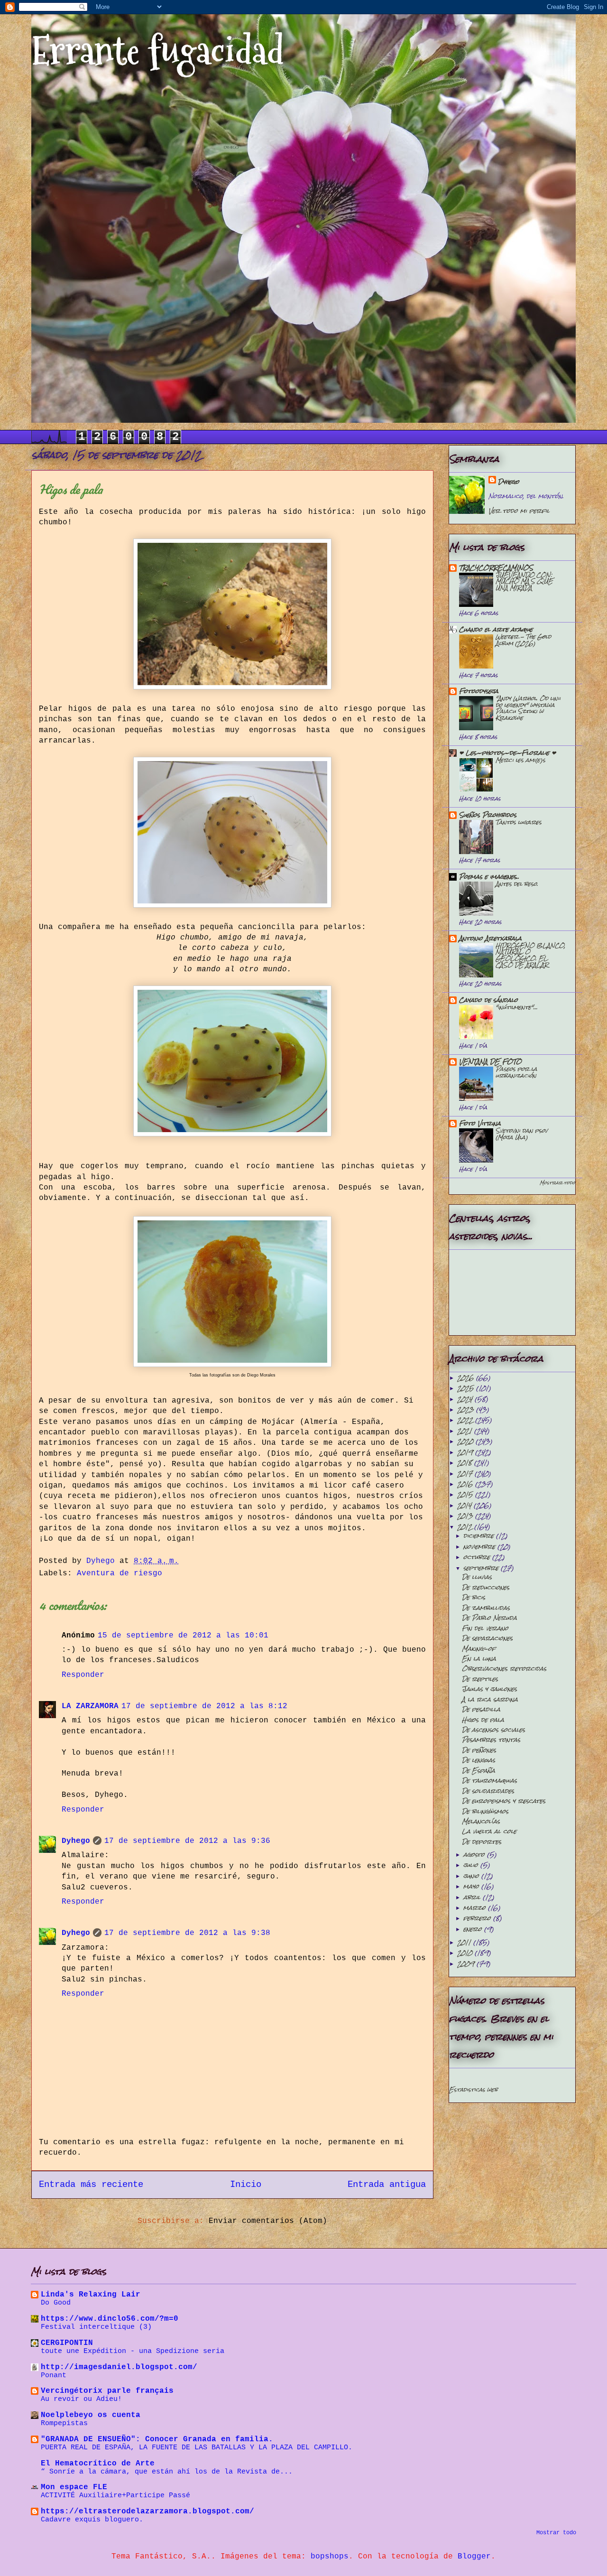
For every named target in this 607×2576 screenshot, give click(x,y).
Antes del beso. (517, 884)
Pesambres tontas (491, 1740)
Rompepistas (64, 2423)
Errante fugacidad (158, 51)
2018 (466, 1463)
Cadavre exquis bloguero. (92, 2520)
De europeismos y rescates (504, 1801)
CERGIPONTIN (67, 2343)
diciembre (480, 1536)
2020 (466, 1441)
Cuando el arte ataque (496, 629)
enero (474, 1929)
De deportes (482, 1842)
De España (478, 1771)
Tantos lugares (519, 822)
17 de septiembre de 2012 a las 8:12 (204, 1706)
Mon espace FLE (74, 2487)
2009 (467, 1964)
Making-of (479, 1649)
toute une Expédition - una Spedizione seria (133, 2351)
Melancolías (481, 1821)
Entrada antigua (387, 2185)
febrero (478, 1918)
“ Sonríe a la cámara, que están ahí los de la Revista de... (167, 2472)
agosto (475, 1855)
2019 (466, 1452)
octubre (478, 1557)
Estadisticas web (473, 2090)
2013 (466, 1516)
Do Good (56, 2303)
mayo (472, 1886)
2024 (466, 1399)
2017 (466, 1474)
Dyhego (76, 1841)
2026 (467, 1378)
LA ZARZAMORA (90, 1706)
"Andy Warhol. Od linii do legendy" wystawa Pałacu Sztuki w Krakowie (528, 708)
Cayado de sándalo (488, 1000)
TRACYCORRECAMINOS (496, 568)
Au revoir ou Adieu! (81, 2399)
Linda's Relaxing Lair (91, 2295)
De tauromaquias (489, 1781)
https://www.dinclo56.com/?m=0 (110, 2319)
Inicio (246, 2185)
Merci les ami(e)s (520, 760)
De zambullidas (486, 1608)
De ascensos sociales (493, 1730)
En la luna (479, 1659)
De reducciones (486, 1587)
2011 (465, 1942)
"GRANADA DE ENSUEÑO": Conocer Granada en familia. (157, 2439)
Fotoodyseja (479, 691)
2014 (465, 1505)
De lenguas (478, 1760)
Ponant (54, 2375)
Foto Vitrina (480, 1123)
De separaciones (487, 1638)
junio (472, 1876)
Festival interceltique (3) (96, 2327)
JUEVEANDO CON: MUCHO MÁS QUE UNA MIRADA (524, 581)
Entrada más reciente (91, 2185)
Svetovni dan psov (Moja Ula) (522, 1134)
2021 (466, 1431)
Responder (83, 1675)
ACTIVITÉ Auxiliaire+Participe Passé (115, 2495)
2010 (466, 1953)
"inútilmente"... (517, 1007)
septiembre (482, 1568)
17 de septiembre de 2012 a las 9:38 (187, 1933)
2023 (467, 1409)
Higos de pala (483, 1720)
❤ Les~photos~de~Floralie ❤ (507, 753)
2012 (466, 1527)
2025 (467, 1388)
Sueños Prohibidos (488, 815)
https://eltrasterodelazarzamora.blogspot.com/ (147, 2511)
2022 (466, 1420)
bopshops (330, 2557)
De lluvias (477, 1577)
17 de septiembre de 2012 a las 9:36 (187, 1841)
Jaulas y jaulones (489, 1689)
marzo (476, 1908)
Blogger (474, 2557)
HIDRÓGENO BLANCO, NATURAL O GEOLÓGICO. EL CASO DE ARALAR (530, 955)
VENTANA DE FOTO (490, 1062)
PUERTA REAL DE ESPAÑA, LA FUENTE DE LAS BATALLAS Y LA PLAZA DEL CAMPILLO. (197, 2447)
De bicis (474, 1597)
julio (472, 1865)
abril (473, 1897)
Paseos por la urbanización (516, 1072)
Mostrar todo (557, 1183)
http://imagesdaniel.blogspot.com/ (119, 2367)
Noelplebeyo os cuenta (91, 2415)
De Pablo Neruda (489, 1618)
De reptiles (480, 1679)
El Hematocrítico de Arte (98, 2464)
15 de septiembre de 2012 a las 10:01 (183, 1636)
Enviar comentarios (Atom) (268, 2221)
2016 (466, 1484)
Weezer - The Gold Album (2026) (523, 640)
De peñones (479, 1750)
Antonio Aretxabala (490, 938)
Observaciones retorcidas (504, 1669)
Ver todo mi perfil (519, 511)
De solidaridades (488, 1791)
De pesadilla (481, 1709)
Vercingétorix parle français (107, 2391)
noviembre (480, 1547)
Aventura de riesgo (120, 1573)
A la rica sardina (490, 1699)
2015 (466, 1494)
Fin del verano (485, 1628)
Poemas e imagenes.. (489, 877)
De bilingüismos (485, 1811)
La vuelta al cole (489, 1831)
